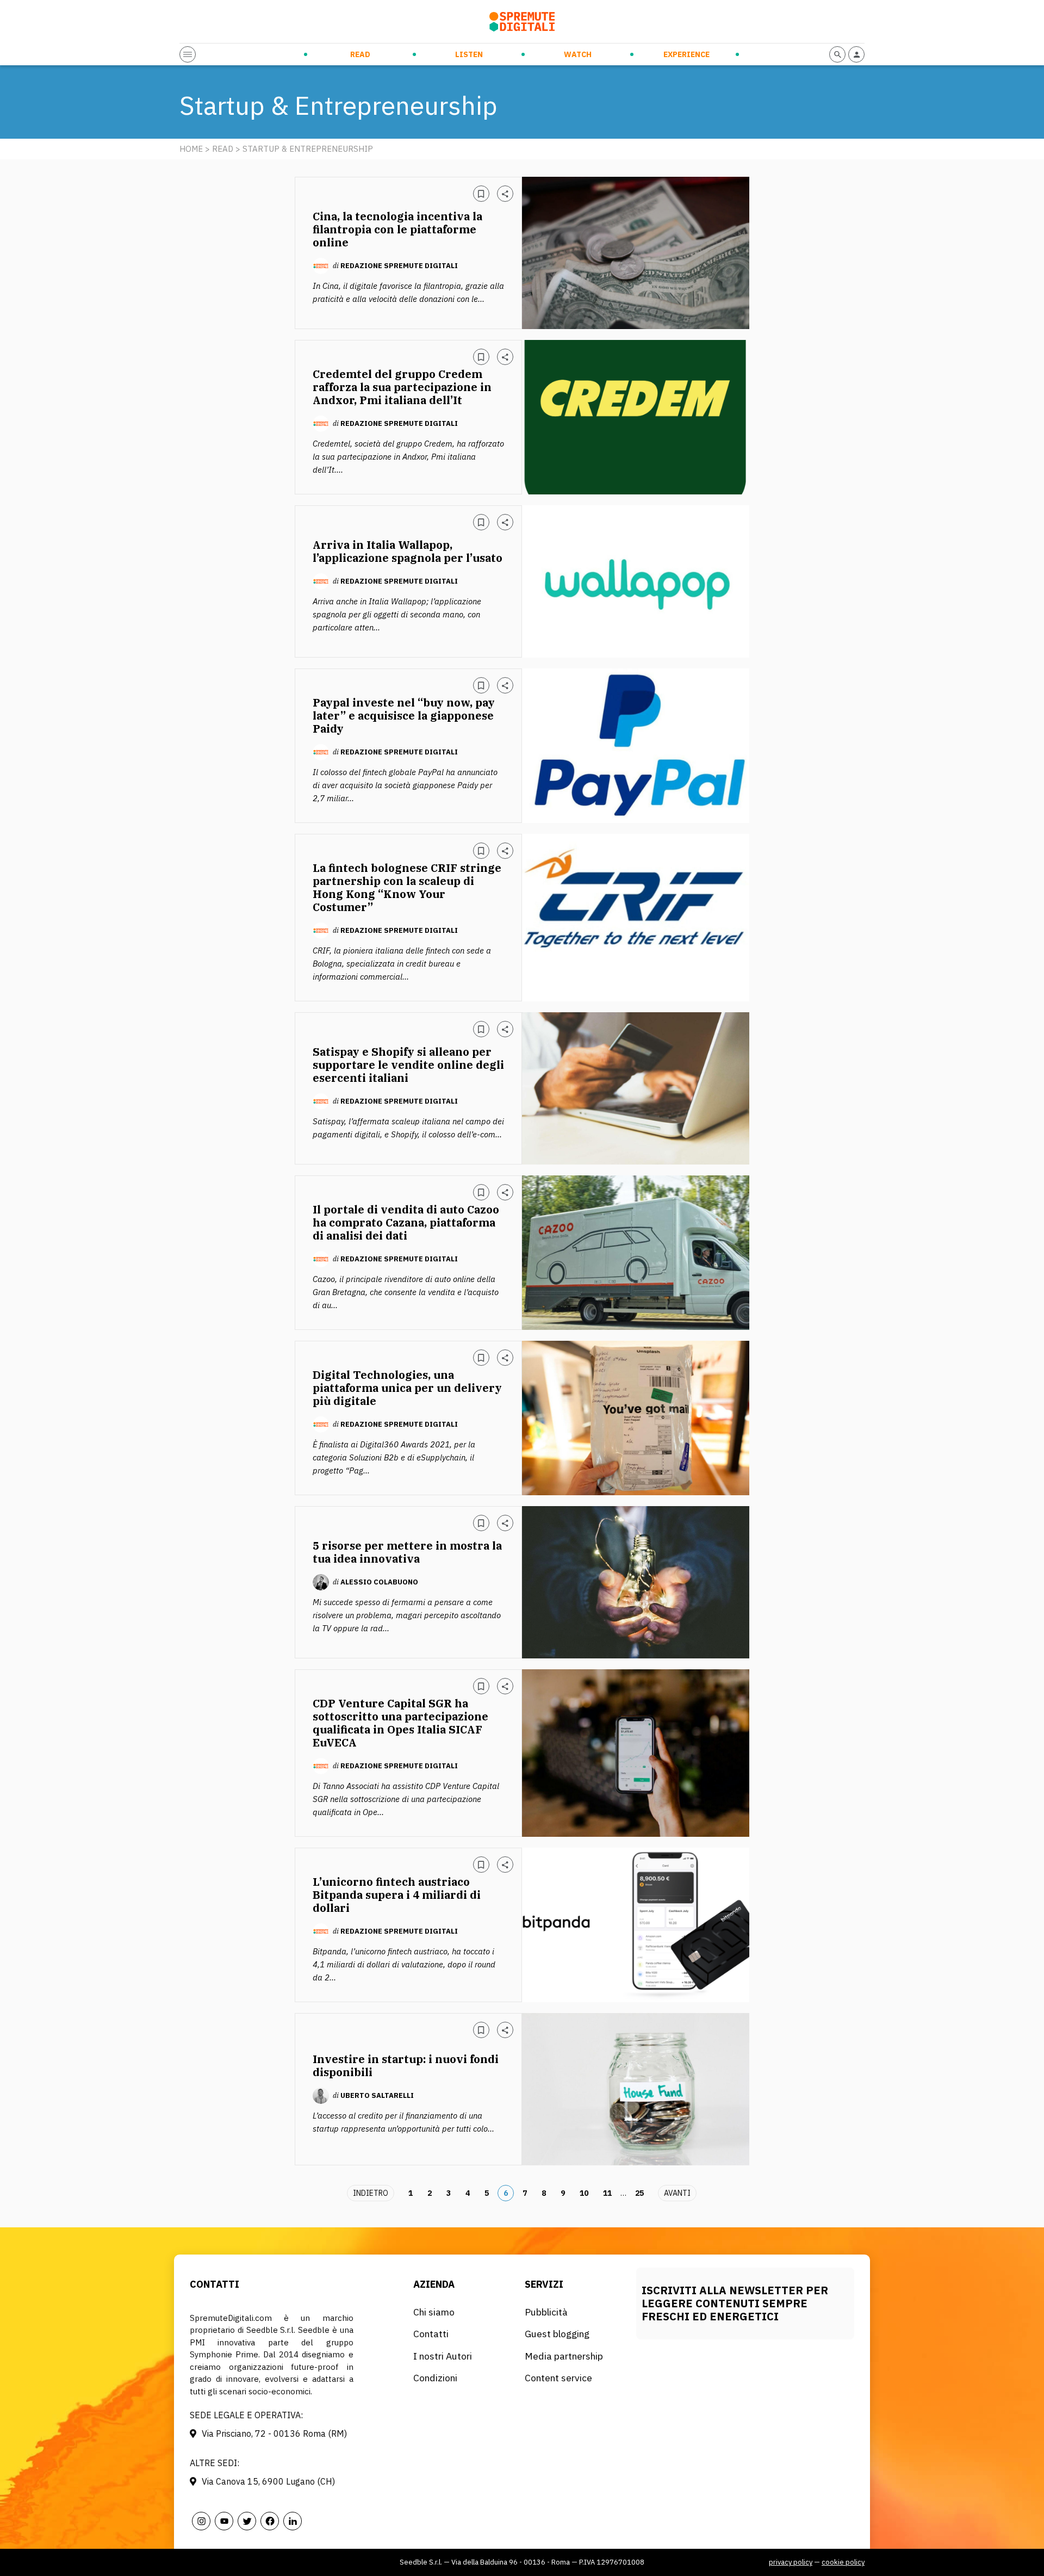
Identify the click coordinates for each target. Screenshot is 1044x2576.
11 (607, 2193)
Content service (558, 2378)
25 (639, 2193)
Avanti (677, 2193)
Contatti (431, 2334)
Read (360, 54)
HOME (191, 149)
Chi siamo (434, 2312)
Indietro (371, 2193)
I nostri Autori (443, 2356)
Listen (469, 54)
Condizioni (435, 2378)
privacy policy (791, 2562)
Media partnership (564, 2356)
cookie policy (843, 2562)
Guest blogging (557, 2334)
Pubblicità (546, 2312)
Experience (686, 54)
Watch (578, 54)
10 (584, 2193)
